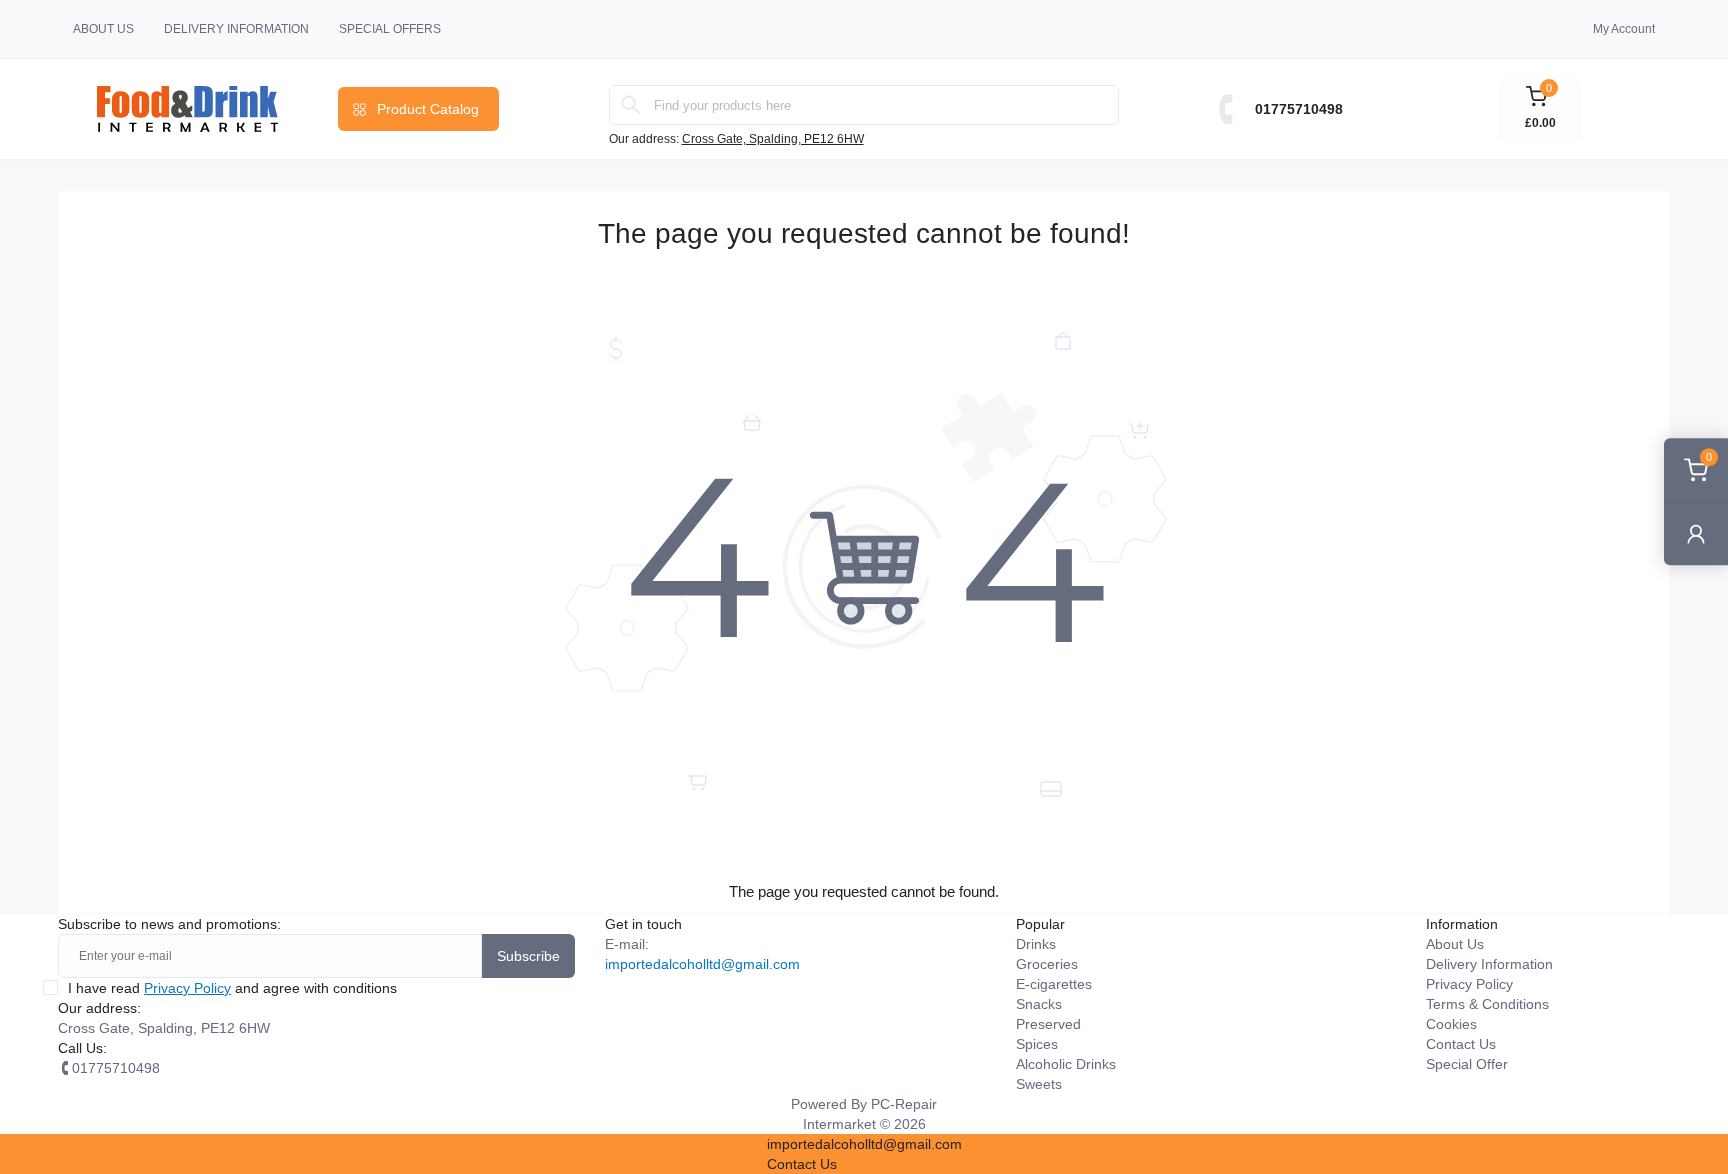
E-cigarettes (1054, 984)
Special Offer (1467, 1064)
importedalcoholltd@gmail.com (702, 964)
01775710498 (1299, 109)
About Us (103, 29)
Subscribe (528, 956)
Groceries (1047, 964)
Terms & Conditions (1487, 1004)
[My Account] (1696, 533)
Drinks (1036, 944)
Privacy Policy (187, 988)
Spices (1037, 1044)
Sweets (1039, 1084)
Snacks (1039, 1004)
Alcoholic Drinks (1066, 1064)
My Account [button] (1624, 29)
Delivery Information (236, 29)
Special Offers (390, 29)
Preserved (1048, 1024)
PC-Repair (904, 1104)
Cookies (1451, 1024)
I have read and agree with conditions (232, 988)
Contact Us (1461, 1044)
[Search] (631, 105)
